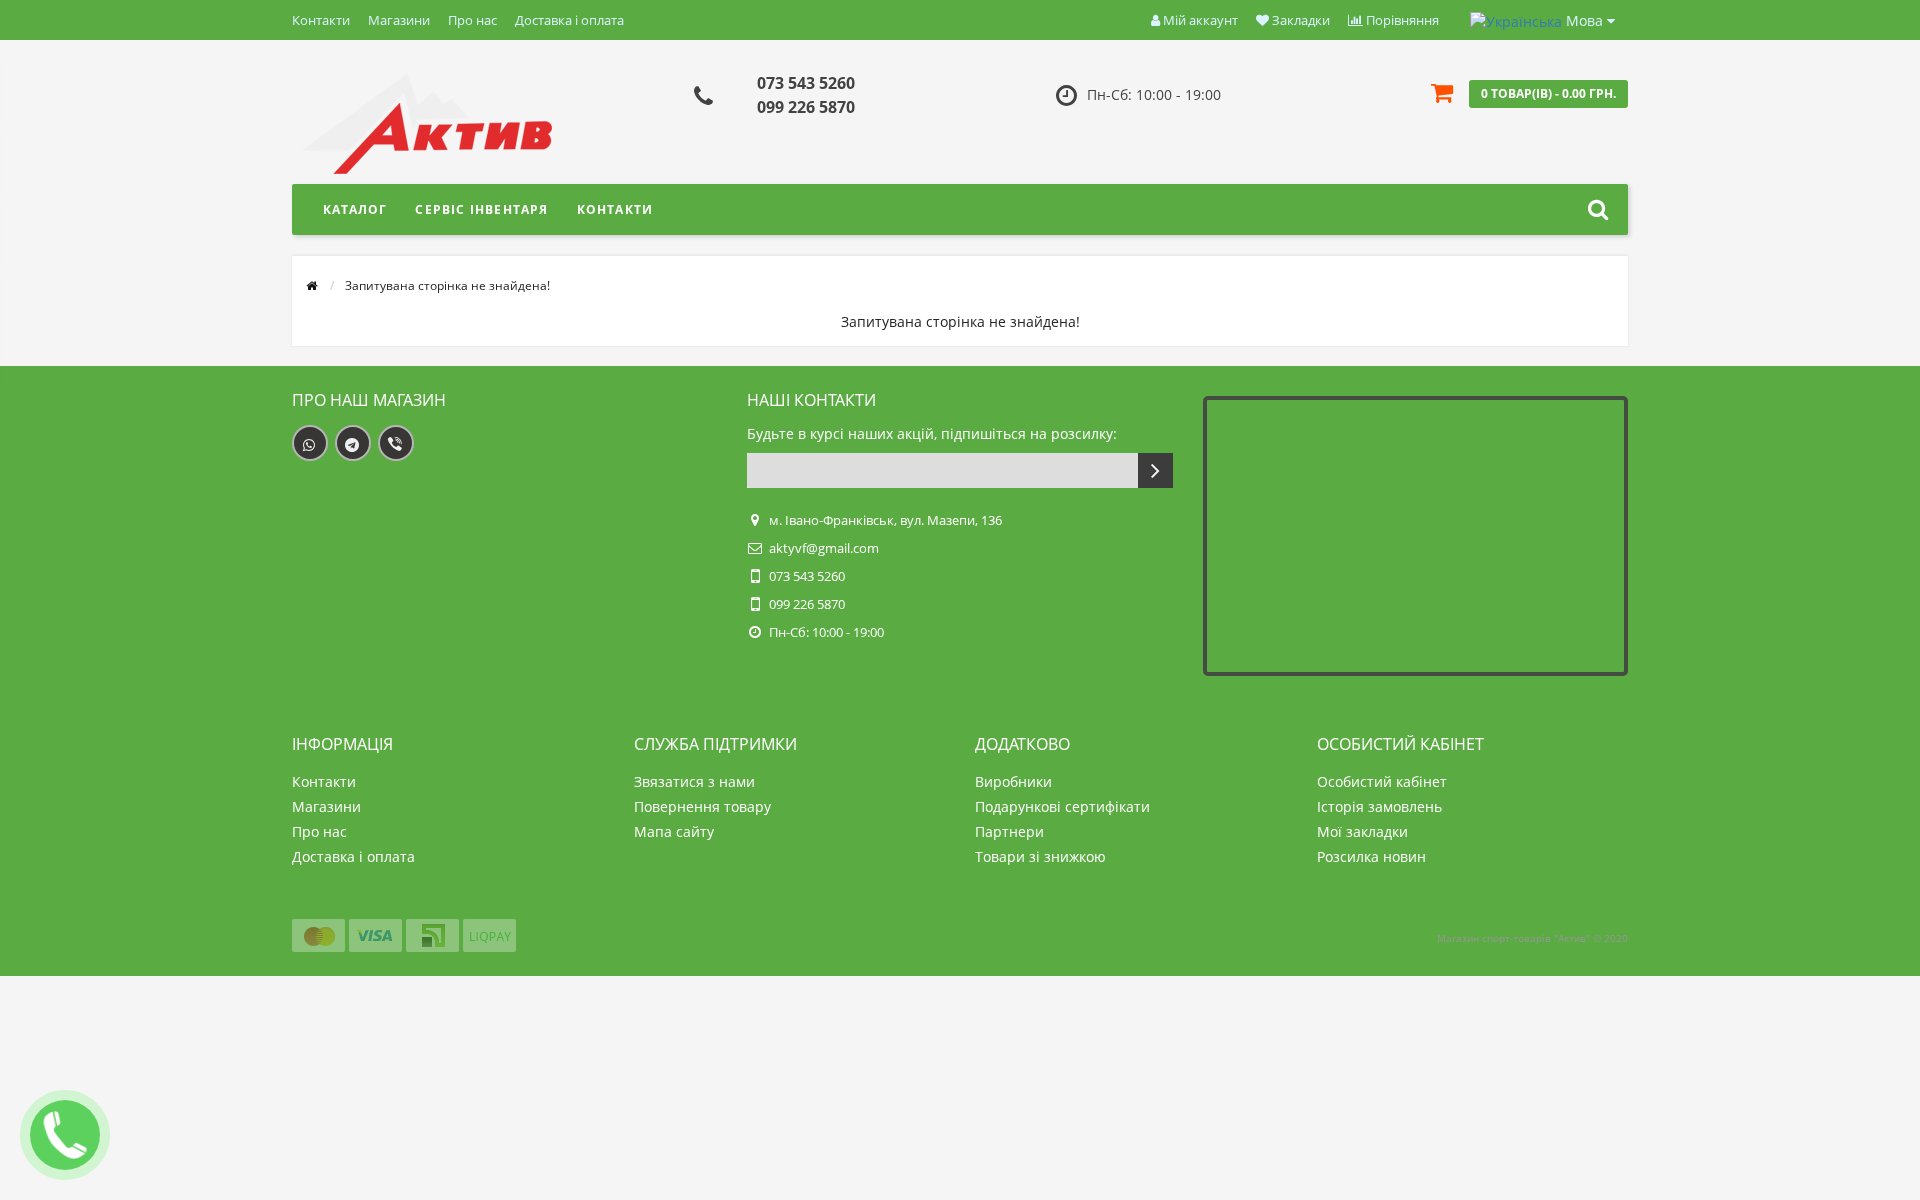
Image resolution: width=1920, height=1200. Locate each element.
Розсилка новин (1371, 856)
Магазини (399, 20)
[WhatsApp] (310, 443)
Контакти (321, 20)
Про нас (472, 20)
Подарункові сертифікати (1062, 806)
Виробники (1013, 781)
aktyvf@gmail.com (824, 548)
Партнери (1009, 831)
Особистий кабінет (1382, 781)
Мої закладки (1362, 831)
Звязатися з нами (694, 781)
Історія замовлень (1379, 806)
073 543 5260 (806, 83)
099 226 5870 (806, 107)
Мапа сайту (674, 831)
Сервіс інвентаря (481, 209)
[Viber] (396, 443)
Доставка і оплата (569, 20)
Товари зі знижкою (1040, 856)
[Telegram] (353, 443)
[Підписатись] (1155, 470)
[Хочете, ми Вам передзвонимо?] (65, 1135)
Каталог (355, 209)
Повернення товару (702, 806)
